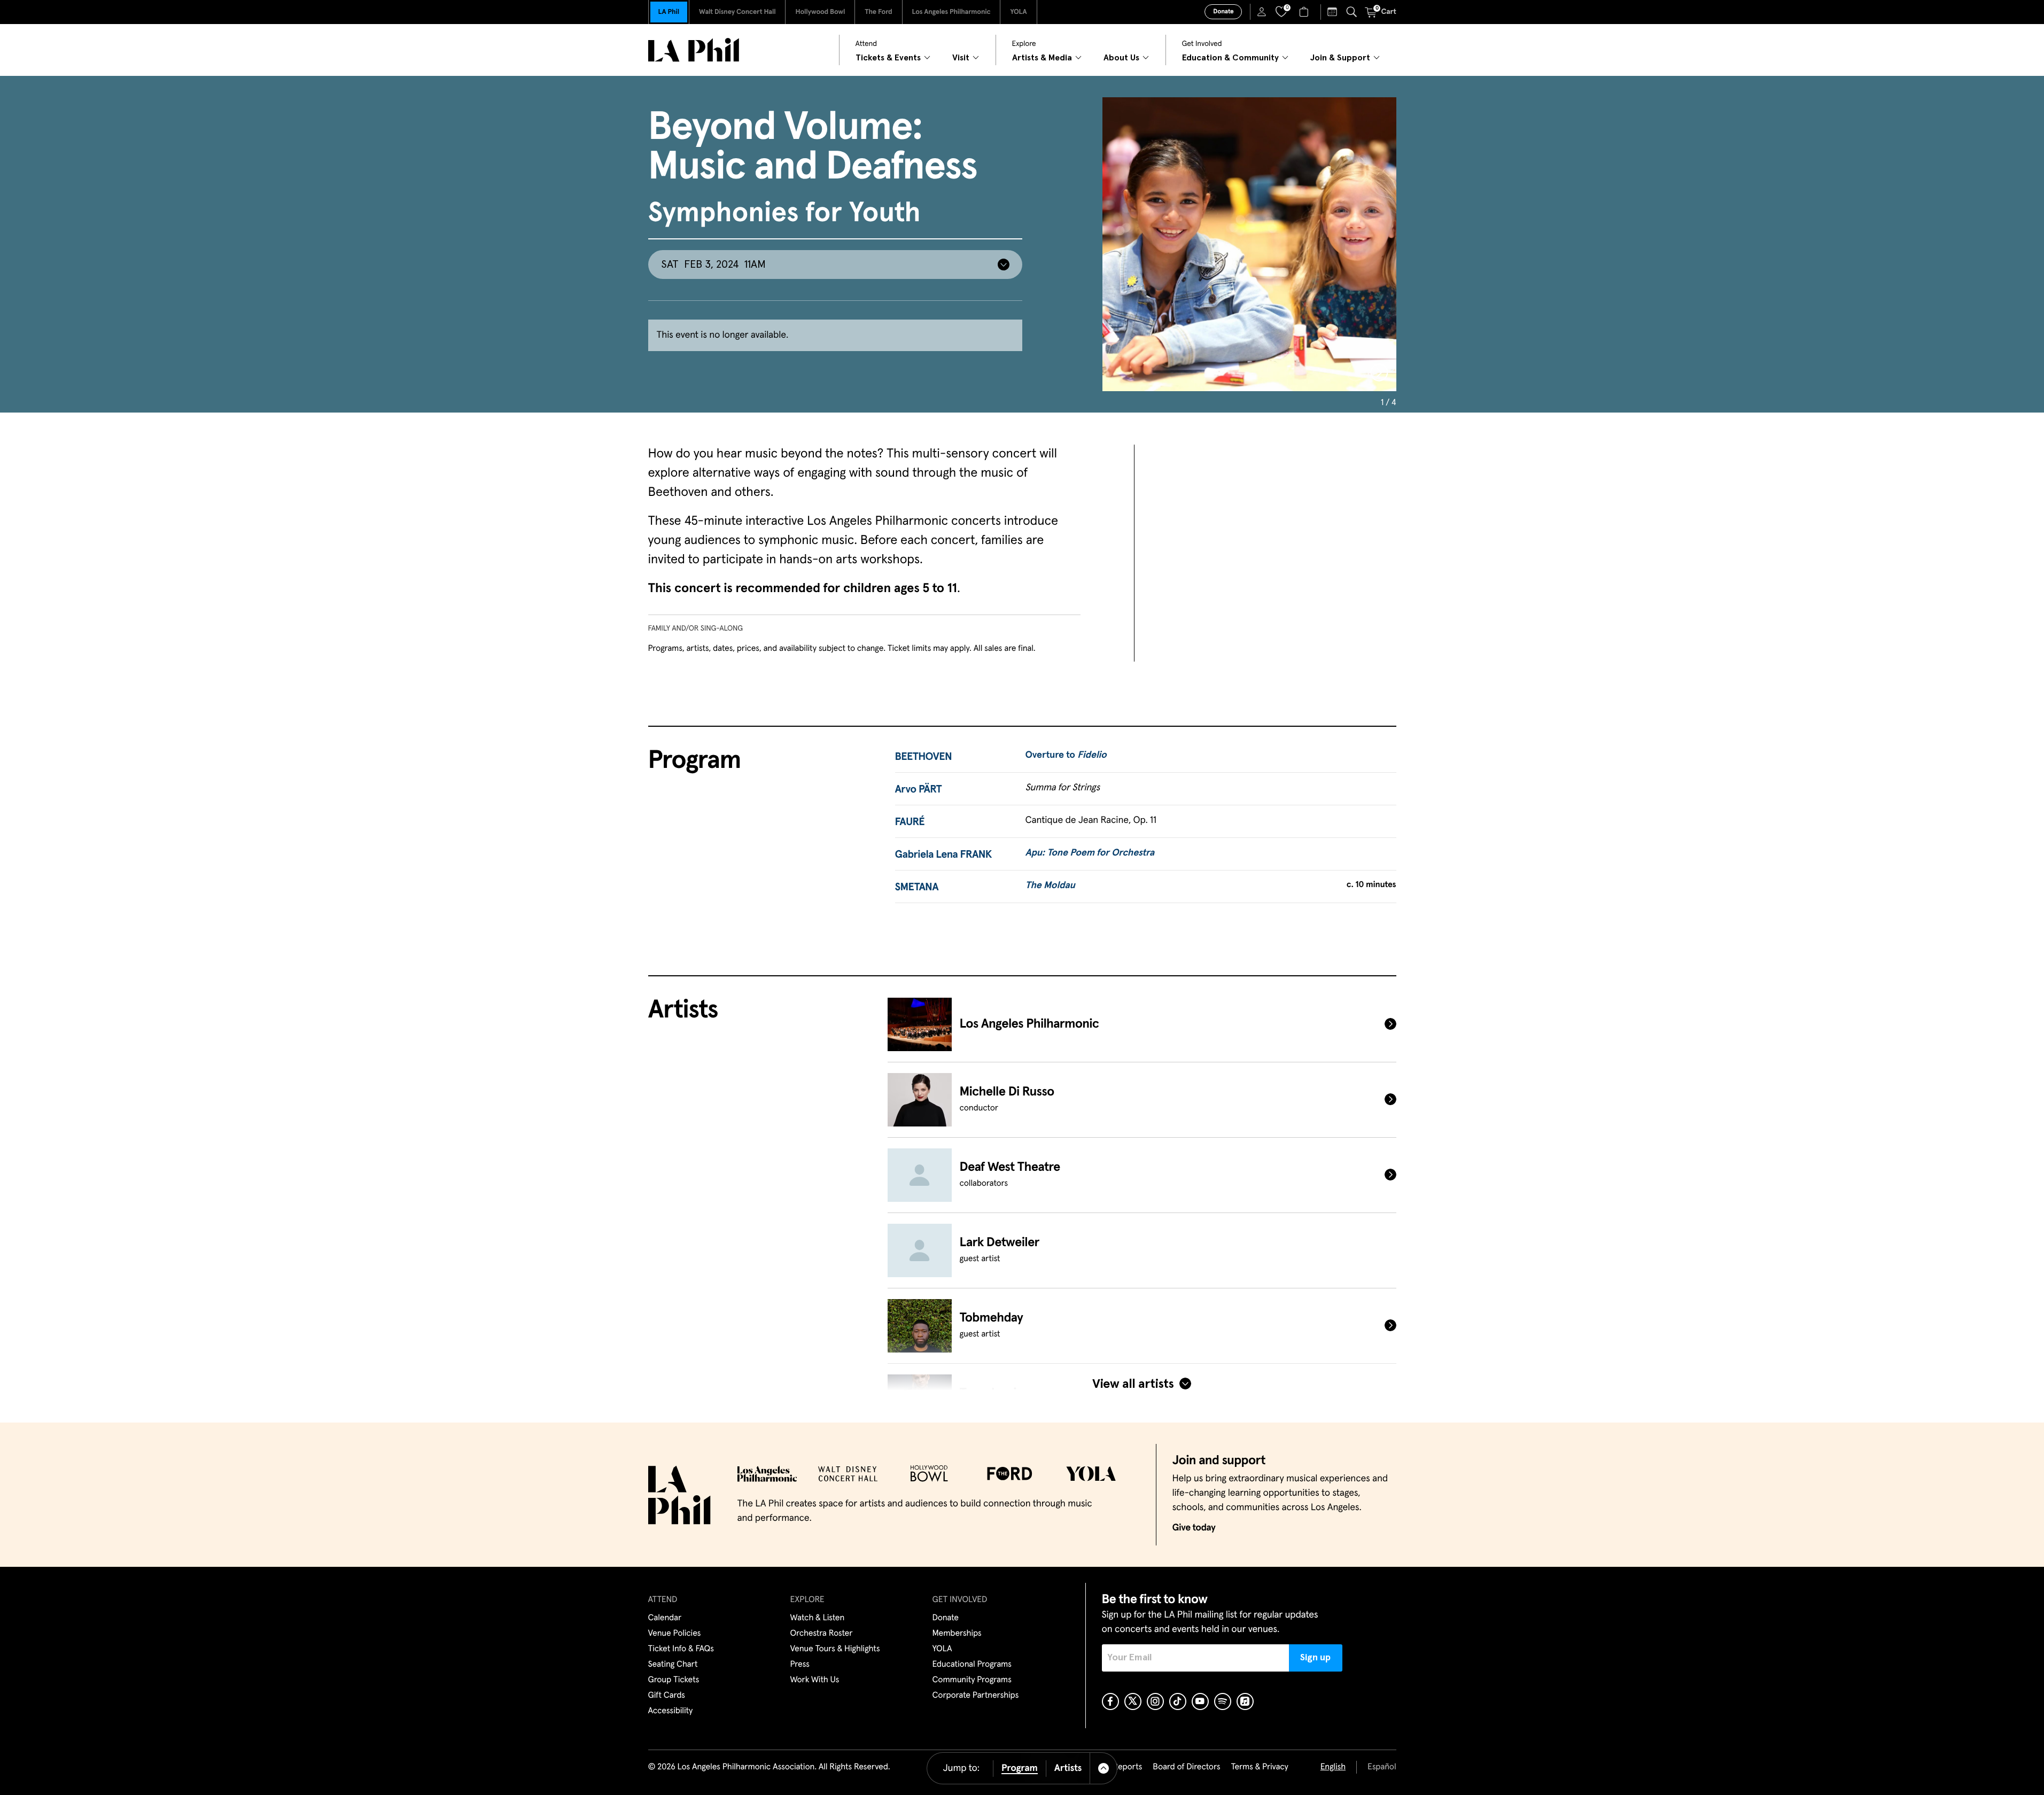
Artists (1068, 1768)
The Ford (878, 12)
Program (1020, 1768)
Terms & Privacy (1259, 1767)
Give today (1194, 1528)
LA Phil (669, 12)
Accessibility (671, 1711)
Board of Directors (1186, 1767)
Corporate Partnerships (976, 1696)
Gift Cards (667, 1696)
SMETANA (917, 888)
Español (1382, 1767)
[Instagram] (1155, 1701)
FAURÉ (910, 822)
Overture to (1066, 755)
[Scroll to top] (1104, 1768)
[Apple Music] (1245, 1701)
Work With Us (815, 1680)
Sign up (1315, 1658)
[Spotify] (1223, 1701)
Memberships (957, 1634)
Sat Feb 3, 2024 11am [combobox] (713, 265)
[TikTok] (1178, 1701)
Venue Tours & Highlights (835, 1649)
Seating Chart (673, 1665)
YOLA (1018, 12)
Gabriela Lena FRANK (944, 855)
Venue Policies (675, 1634)
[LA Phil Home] (694, 50)
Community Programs (972, 1680)
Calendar (665, 1618)
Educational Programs (972, 1665)
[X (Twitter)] (1133, 1701)
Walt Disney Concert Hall (737, 12)
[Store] (1305, 12)
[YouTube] (1200, 1701)
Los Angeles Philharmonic (951, 12)
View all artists (1133, 1384)
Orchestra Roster (822, 1634)
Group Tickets (674, 1680)
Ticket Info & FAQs (681, 1649)
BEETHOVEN (924, 757)
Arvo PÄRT (919, 790)
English (1333, 1767)
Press (800, 1665)
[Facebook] (1110, 1701)
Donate (1223, 12)
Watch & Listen (818, 1618)
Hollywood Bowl (820, 12)
